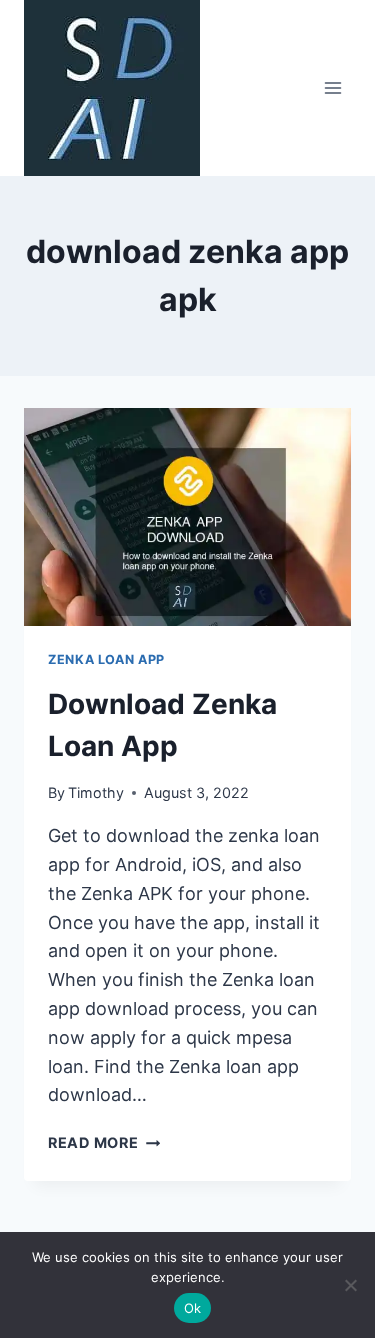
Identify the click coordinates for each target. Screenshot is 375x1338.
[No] (350, 1285)
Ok (193, 1308)
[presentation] (187, 517)
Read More (104, 1142)
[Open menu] (332, 87)
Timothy (96, 792)
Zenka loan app (106, 659)
